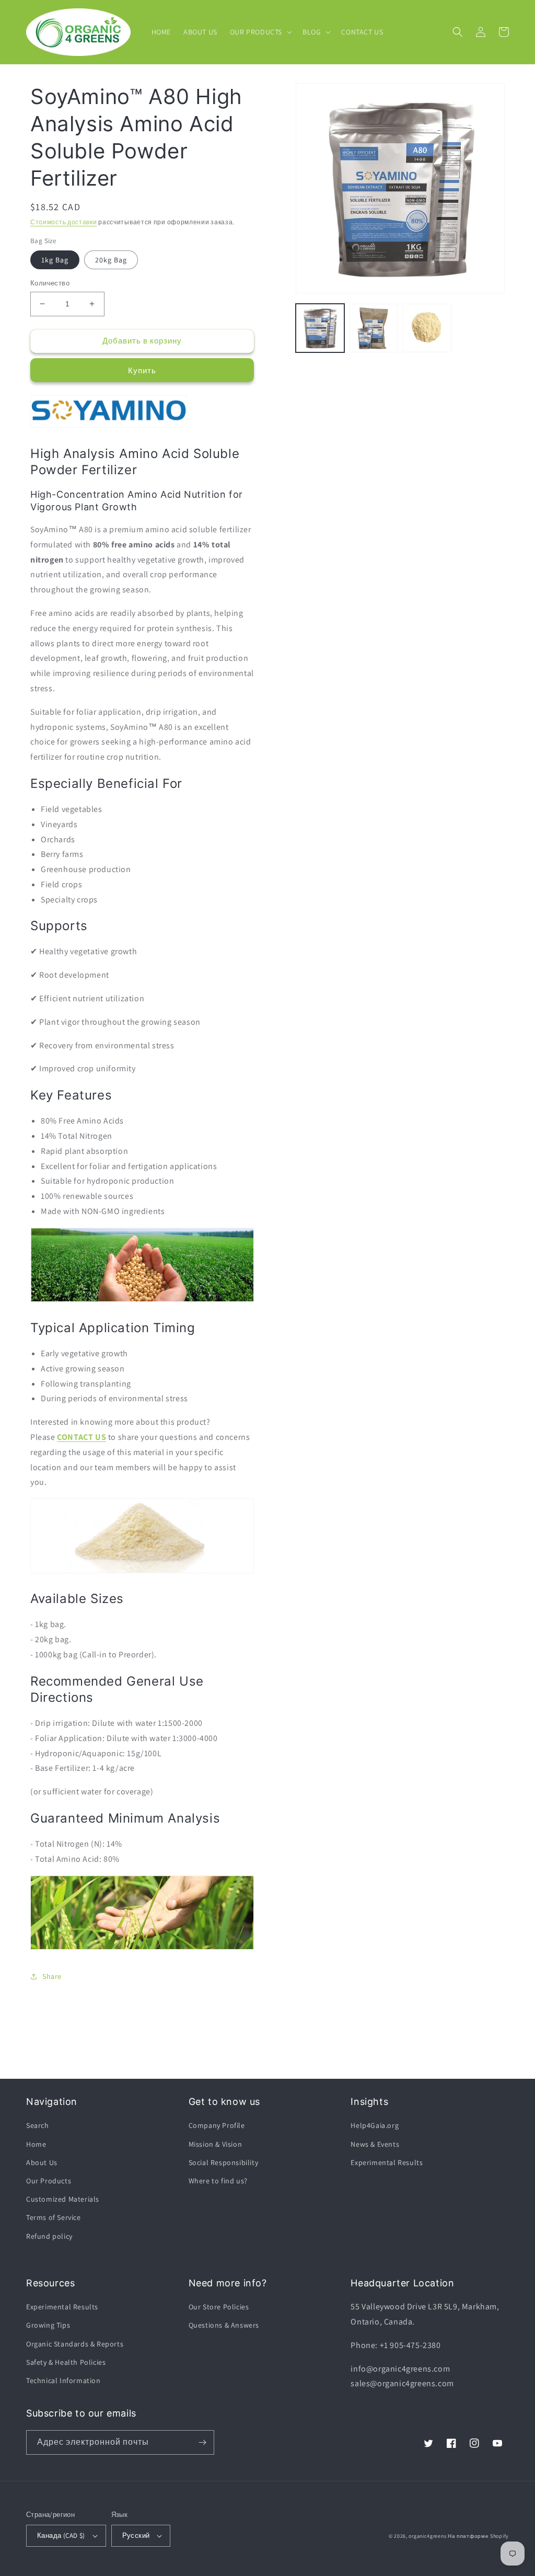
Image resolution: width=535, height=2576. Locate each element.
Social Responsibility (224, 2162)
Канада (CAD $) (61, 2535)
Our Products (49, 2181)
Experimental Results (387, 2162)
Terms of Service (54, 2217)
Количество (50, 283)
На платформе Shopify (478, 2536)
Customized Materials (63, 2199)
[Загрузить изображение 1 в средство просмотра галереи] (320, 328)
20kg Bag (111, 260)
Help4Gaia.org (375, 2125)
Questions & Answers (224, 2325)
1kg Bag (55, 260)
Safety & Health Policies (66, 2362)
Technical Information (63, 2380)
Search (38, 2125)
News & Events (375, 2144)
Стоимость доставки (64, 222)
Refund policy (49, 2236)
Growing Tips (48, 2325)
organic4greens (427, 2536)
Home (36, 2144)
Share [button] (52, 1976)
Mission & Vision (216, 2144)
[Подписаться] (202, 2442)
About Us (42, 2162)
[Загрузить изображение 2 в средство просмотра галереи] (374, 328)
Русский (136, 2535)
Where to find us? (218, 2181)
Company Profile (217, 2125)
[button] (260, 32)
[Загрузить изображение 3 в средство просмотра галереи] (427, 328)
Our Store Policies (219, 2307)
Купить (142, 370)
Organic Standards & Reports (75, 2344)
